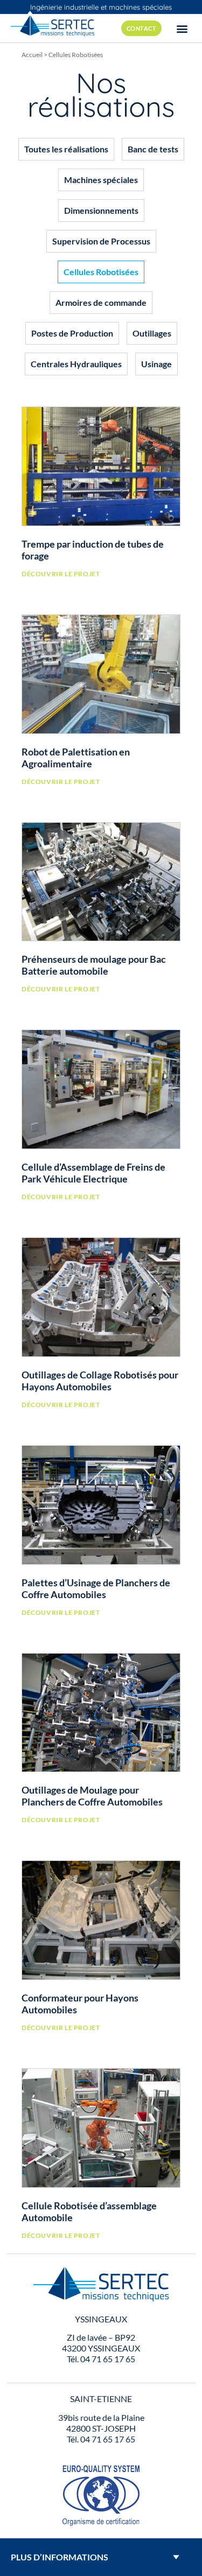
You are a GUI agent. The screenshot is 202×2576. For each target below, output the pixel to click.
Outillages (152, 333)
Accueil (32, 55)
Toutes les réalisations (66, 149)
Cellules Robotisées (101, 272)
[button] (182, 28)
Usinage (156, 364)
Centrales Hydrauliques (76, 364)
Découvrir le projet (61, 574)
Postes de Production (72, 333)
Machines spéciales (101, 180)
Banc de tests (153, 149)
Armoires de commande (101, 302)
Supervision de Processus (101, 241)
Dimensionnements (101, 210)
